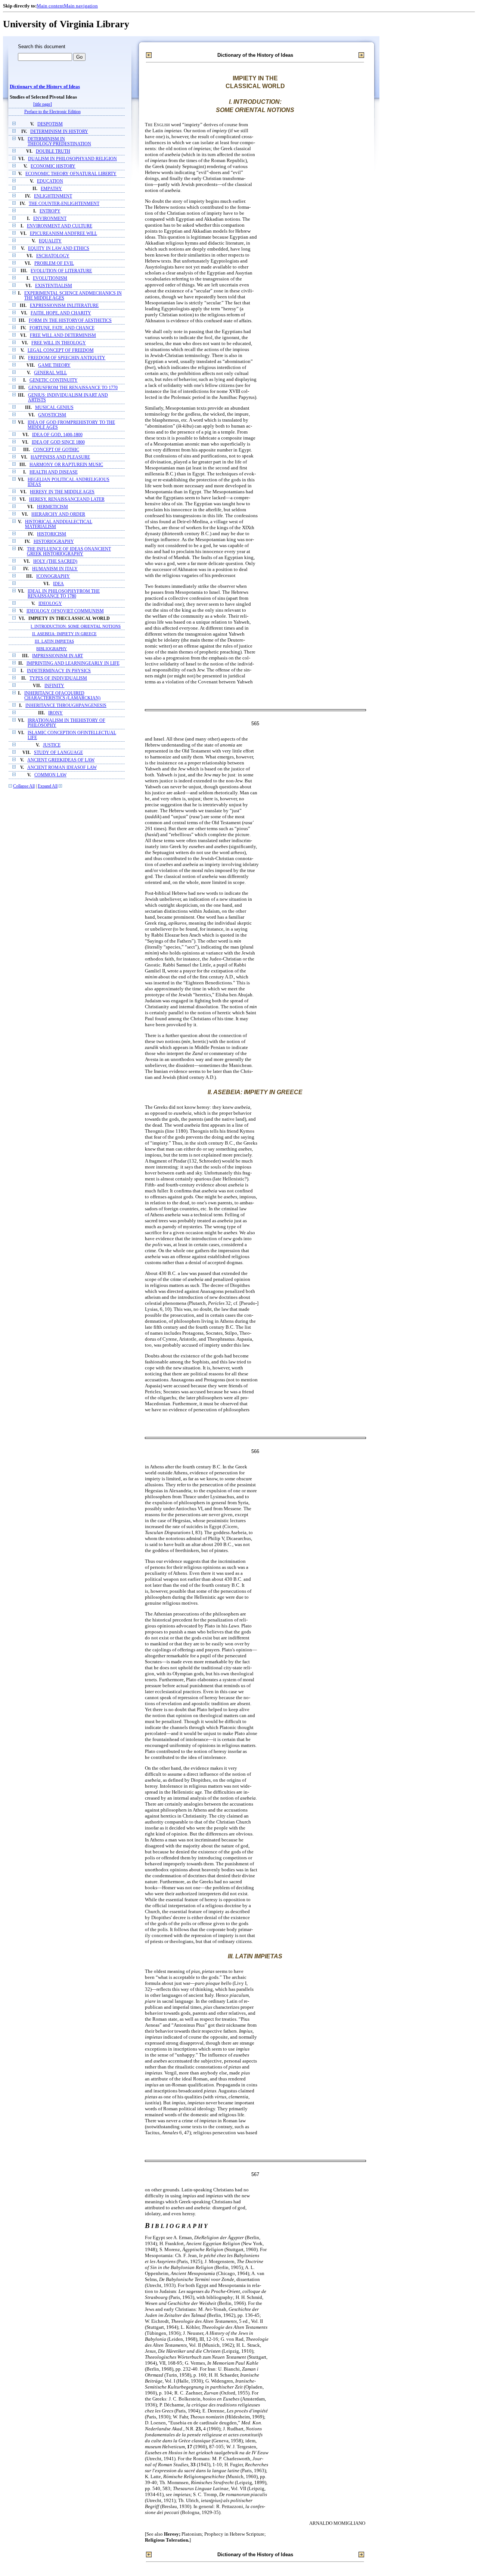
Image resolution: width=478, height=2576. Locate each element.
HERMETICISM (52, 507)
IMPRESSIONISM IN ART (58, 656)
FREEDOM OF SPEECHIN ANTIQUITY (67, 358)
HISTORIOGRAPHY (54, 542)
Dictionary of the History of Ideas (45, 87)
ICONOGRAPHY (53, 576)
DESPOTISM (50, 124)
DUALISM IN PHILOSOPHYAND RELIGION (72, 159)
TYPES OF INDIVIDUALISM (58, 678)
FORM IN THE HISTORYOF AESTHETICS (70, 321)
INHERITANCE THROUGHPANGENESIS (66, 706)
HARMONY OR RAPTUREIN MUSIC (66, 465)
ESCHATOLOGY (53, 256)
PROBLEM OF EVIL (54, 263)
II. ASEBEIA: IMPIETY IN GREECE (64, 634)
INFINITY (54, 686)
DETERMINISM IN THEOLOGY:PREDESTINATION (59, 142)
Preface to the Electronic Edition (52, 112)
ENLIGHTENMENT (53, 196)
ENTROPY (50, 211)
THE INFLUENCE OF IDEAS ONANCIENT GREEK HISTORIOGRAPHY (69, 552)
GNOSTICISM (52, 415)
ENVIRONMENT (50, 219)
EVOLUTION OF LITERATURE (61, 271)
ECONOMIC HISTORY (53, 166)
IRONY (55, 713)
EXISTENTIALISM (54, 286)
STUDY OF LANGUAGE (58, 753)
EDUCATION (50, 181)
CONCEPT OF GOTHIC (56, 450)
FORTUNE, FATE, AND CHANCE (62, 328)
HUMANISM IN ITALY (55, 569)
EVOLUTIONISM (50, 278)
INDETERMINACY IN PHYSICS (59, 671)
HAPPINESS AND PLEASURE (60, 457)
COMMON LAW (50, 775)
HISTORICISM (52, 534)
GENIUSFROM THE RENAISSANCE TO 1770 (73, 388)
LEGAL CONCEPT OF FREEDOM (61, 350)
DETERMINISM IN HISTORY (59, 132)
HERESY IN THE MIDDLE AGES (62, 492)
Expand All (48, 786)
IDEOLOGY (50, 604)
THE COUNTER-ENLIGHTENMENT (64, 204)
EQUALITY (50, 241)
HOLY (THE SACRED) (55, 561)
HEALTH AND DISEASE (54, 472)
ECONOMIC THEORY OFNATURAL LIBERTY (71, 174)
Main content (50, 6)
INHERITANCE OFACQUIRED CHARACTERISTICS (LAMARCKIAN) (62, 696)
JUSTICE (52, 745)
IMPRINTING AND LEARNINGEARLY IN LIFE (73, 663)
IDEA (58, 584)
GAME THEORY (54, 365)
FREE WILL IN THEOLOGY (59, 343)
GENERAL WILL (50, 373)
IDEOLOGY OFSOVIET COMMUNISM (65, 611)
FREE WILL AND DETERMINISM (63, 336)
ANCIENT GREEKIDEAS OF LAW (61, 760)
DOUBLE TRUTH (53, 151)
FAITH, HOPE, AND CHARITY (61, 313)
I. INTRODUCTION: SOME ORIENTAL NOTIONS (76, 626)
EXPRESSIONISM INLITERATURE (64, 306)
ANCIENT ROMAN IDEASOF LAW (62, 768)
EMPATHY (51, 189)
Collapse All (24, 786)
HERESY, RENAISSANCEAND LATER (67, 499)
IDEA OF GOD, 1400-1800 (57, 435)
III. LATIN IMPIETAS (54, 641)
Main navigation (81, 6)
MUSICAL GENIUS (54, 408)
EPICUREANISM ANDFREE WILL (63, 234)
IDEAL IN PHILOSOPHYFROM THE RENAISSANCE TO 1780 (64, 594)
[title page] (43, 104)
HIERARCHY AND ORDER (58, 514)
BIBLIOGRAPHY (52, 649)
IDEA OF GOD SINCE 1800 (58, 442)
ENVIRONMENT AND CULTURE (60, 226)
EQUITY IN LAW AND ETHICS (59, 249)
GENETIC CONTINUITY (54, 380)
